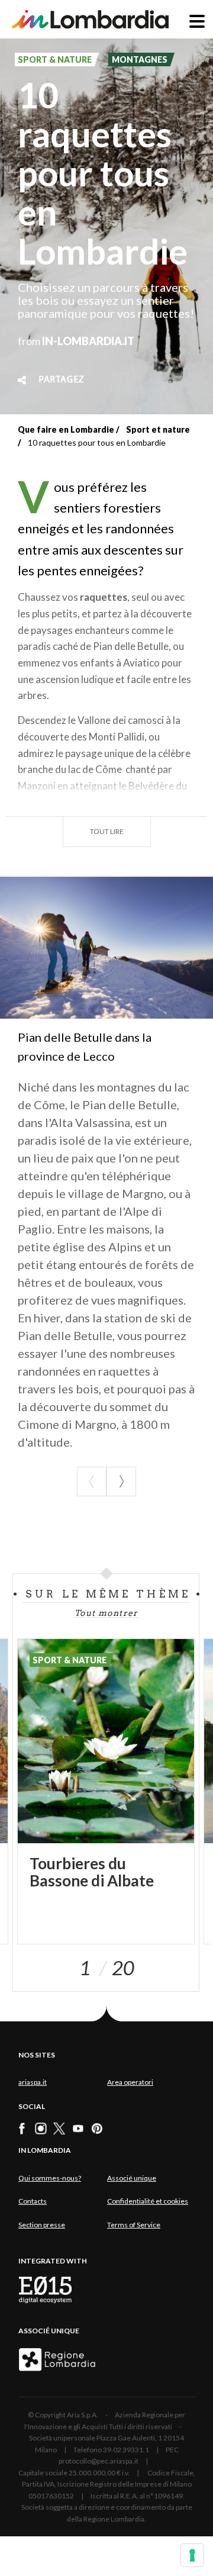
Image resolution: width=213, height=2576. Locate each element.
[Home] (90, 19)
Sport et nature (158, 429)
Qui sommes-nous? (50, 2178)
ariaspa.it (33, 2082)
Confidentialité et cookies (148, 2201)
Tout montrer (106, 1613)
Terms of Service (134, 2225)
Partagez (62, 380)
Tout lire (107, 831)
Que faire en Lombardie (66, 429)
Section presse (42, 2225)
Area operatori (130, 2082)
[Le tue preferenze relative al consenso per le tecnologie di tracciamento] (192, 2555)
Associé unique (132, 2178)
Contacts (33, 2201)
